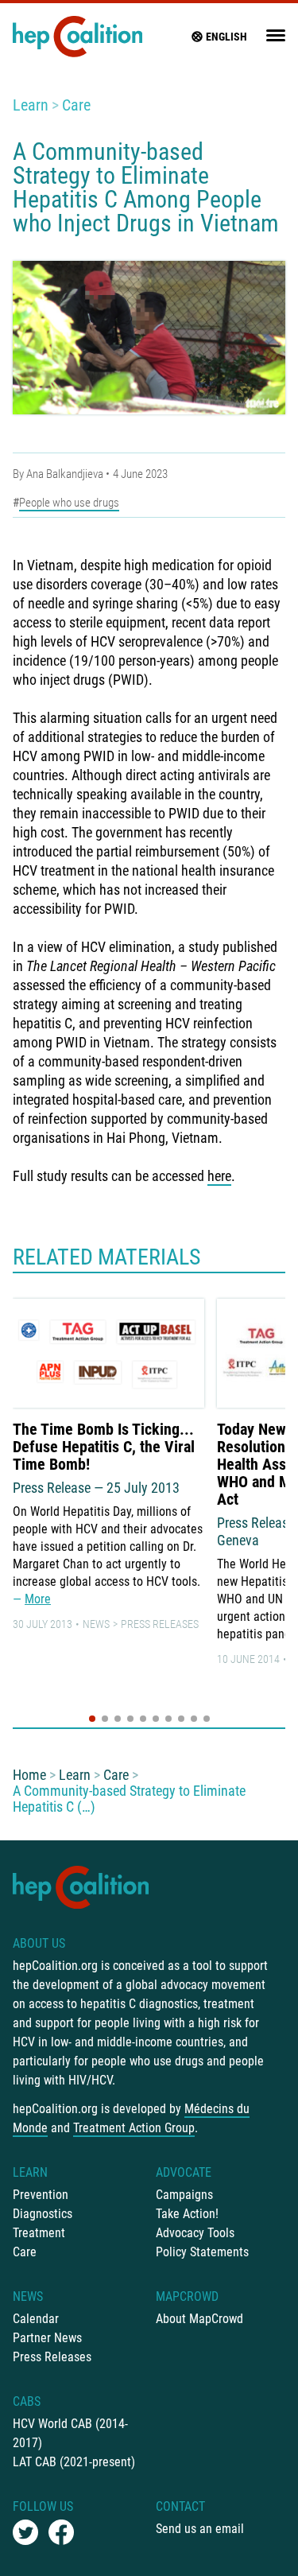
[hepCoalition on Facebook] (61, 2532)
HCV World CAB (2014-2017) (70, 2433)
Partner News (47, 2338)
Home (29, 1775)
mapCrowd (187, 2296)
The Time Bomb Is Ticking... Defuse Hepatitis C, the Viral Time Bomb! (104, 1447)
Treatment (39, 2233)
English (226, 37)
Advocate (184, 2172)
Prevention (41, 2195)
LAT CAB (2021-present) (74, 2462)
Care (76, 105)
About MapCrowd (199, 2319)
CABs (27, 2401)
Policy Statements (202, 2252)
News (96, 1624)
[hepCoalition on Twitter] (25, 2532)
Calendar (36, 2319)
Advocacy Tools (195, 2233)
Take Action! (187, 2214)
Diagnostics (43, 2214)
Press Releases (160, 1624)
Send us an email (200, 2529)
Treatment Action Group (134, 2128)
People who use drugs (69, 503)
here (219, 1176)
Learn (31, 105)
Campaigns (184, 2195)
